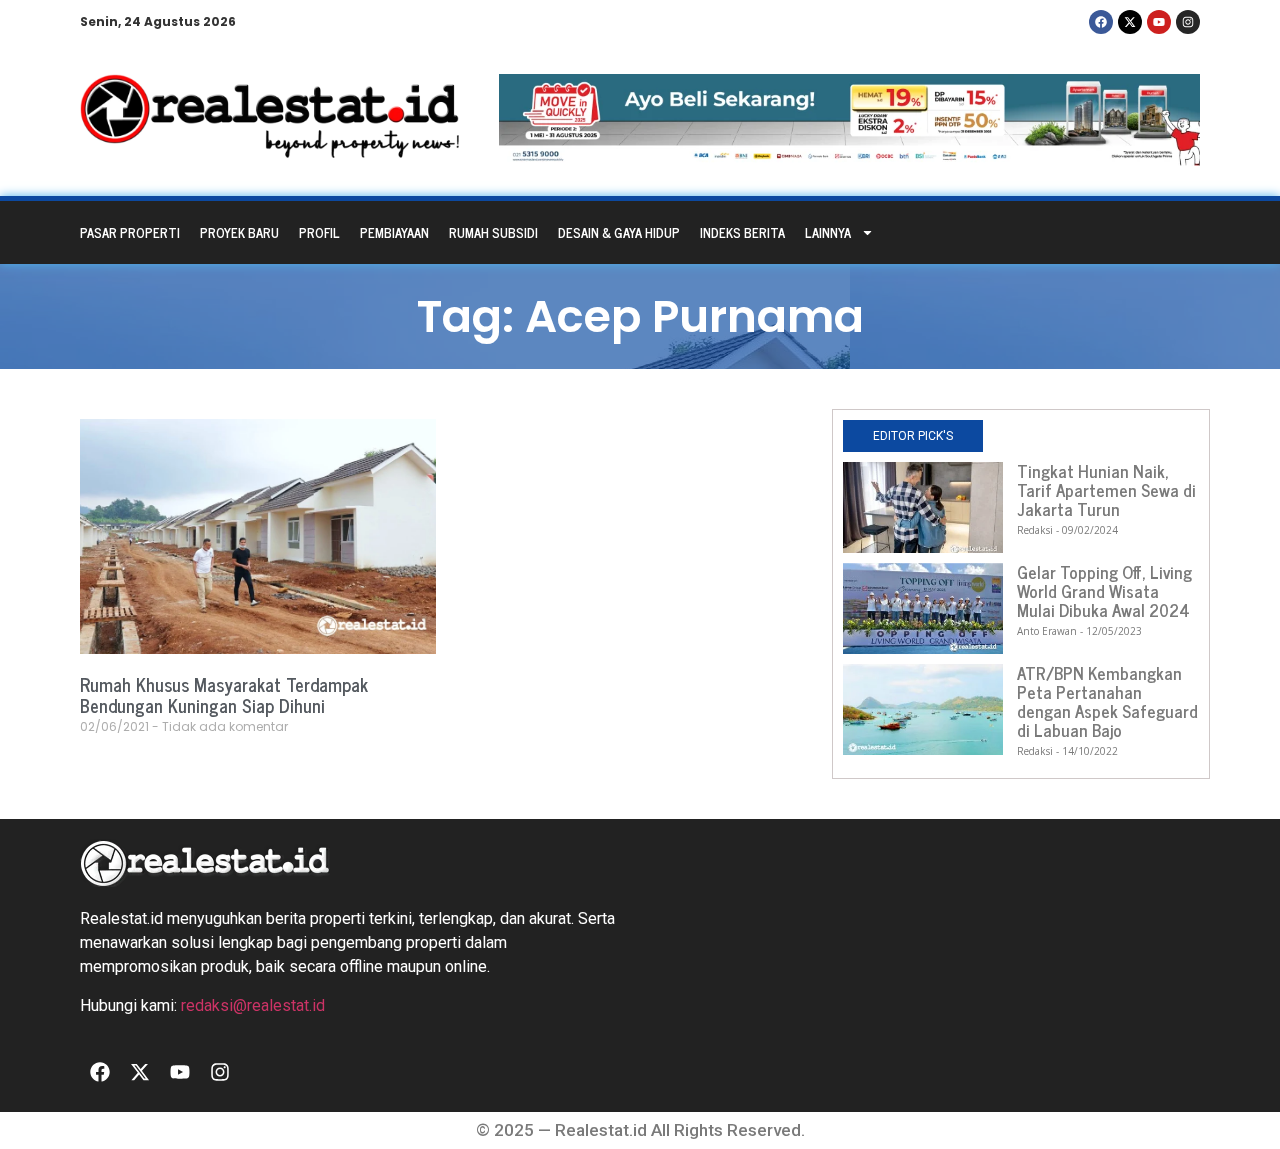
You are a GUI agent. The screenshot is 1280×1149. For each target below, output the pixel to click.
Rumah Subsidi (493, 232)
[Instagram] (1188, 22)
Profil (319, 232)
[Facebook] (1101, 22)
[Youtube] (1159, 22)
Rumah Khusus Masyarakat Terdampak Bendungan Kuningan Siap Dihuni (224, 695)
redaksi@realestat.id (253, 1005)
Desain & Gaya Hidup (619, 232)
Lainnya (828, 232)
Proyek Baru (239, 232)
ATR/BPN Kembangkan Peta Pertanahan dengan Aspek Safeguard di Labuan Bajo (1107, 701)
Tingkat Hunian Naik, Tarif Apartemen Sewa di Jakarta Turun (1106, 490)
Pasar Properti (130, 232)
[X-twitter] (1130, 22)
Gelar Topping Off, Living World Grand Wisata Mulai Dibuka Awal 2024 (1104, 591)
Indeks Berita (742, 232)
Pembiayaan (394, 232)
